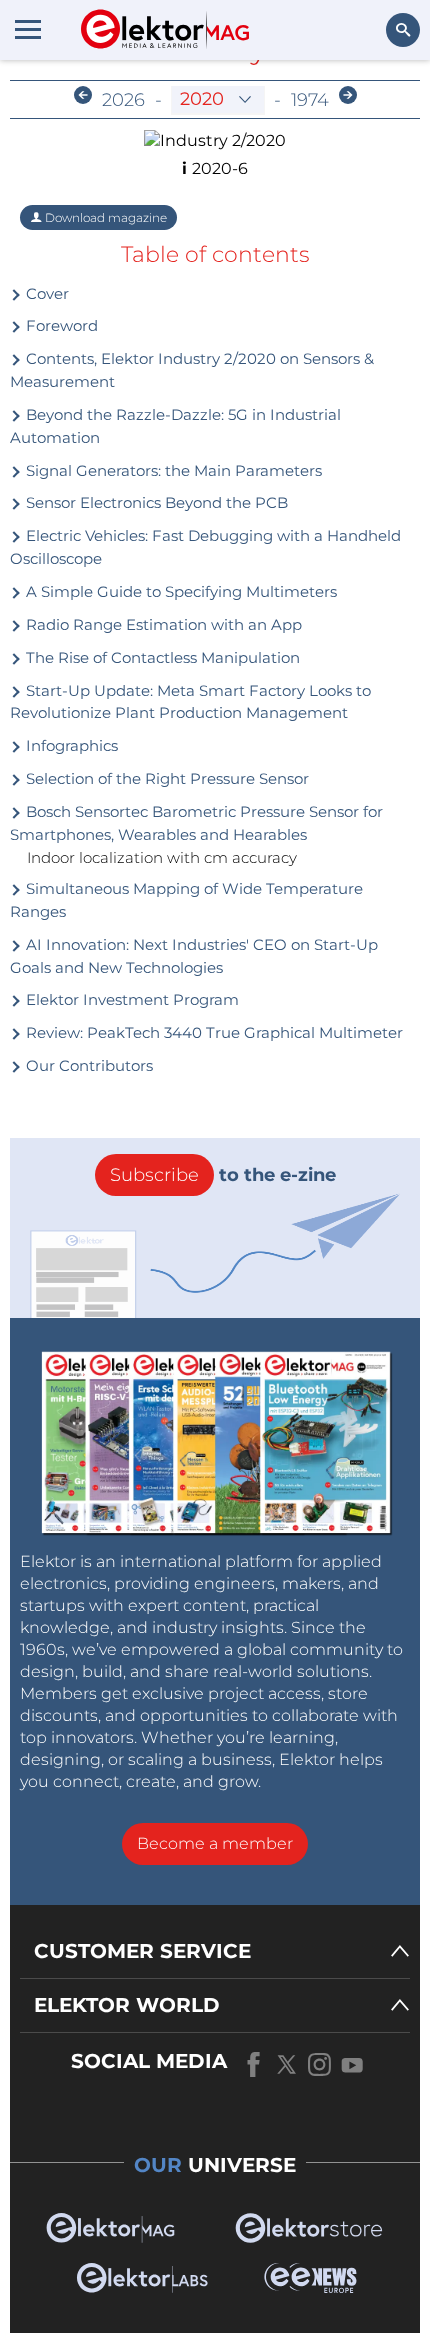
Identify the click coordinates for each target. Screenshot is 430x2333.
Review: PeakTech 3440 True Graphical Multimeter (212, 1032)
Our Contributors (87, 1065)
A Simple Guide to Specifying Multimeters (179, 591)
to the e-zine (223, 1175)
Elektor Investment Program (130, 999)
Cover (45, 293)
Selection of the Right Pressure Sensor (165, 778)
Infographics (70, 745)
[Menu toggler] (28, 29)
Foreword (60, 325)
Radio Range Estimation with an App (162, 624)
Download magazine (104, 217)
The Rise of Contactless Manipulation (161, 657)
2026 (123, 100)
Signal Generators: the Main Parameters (172, 470)
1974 (310, 100)
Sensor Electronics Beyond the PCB (155, 502)
